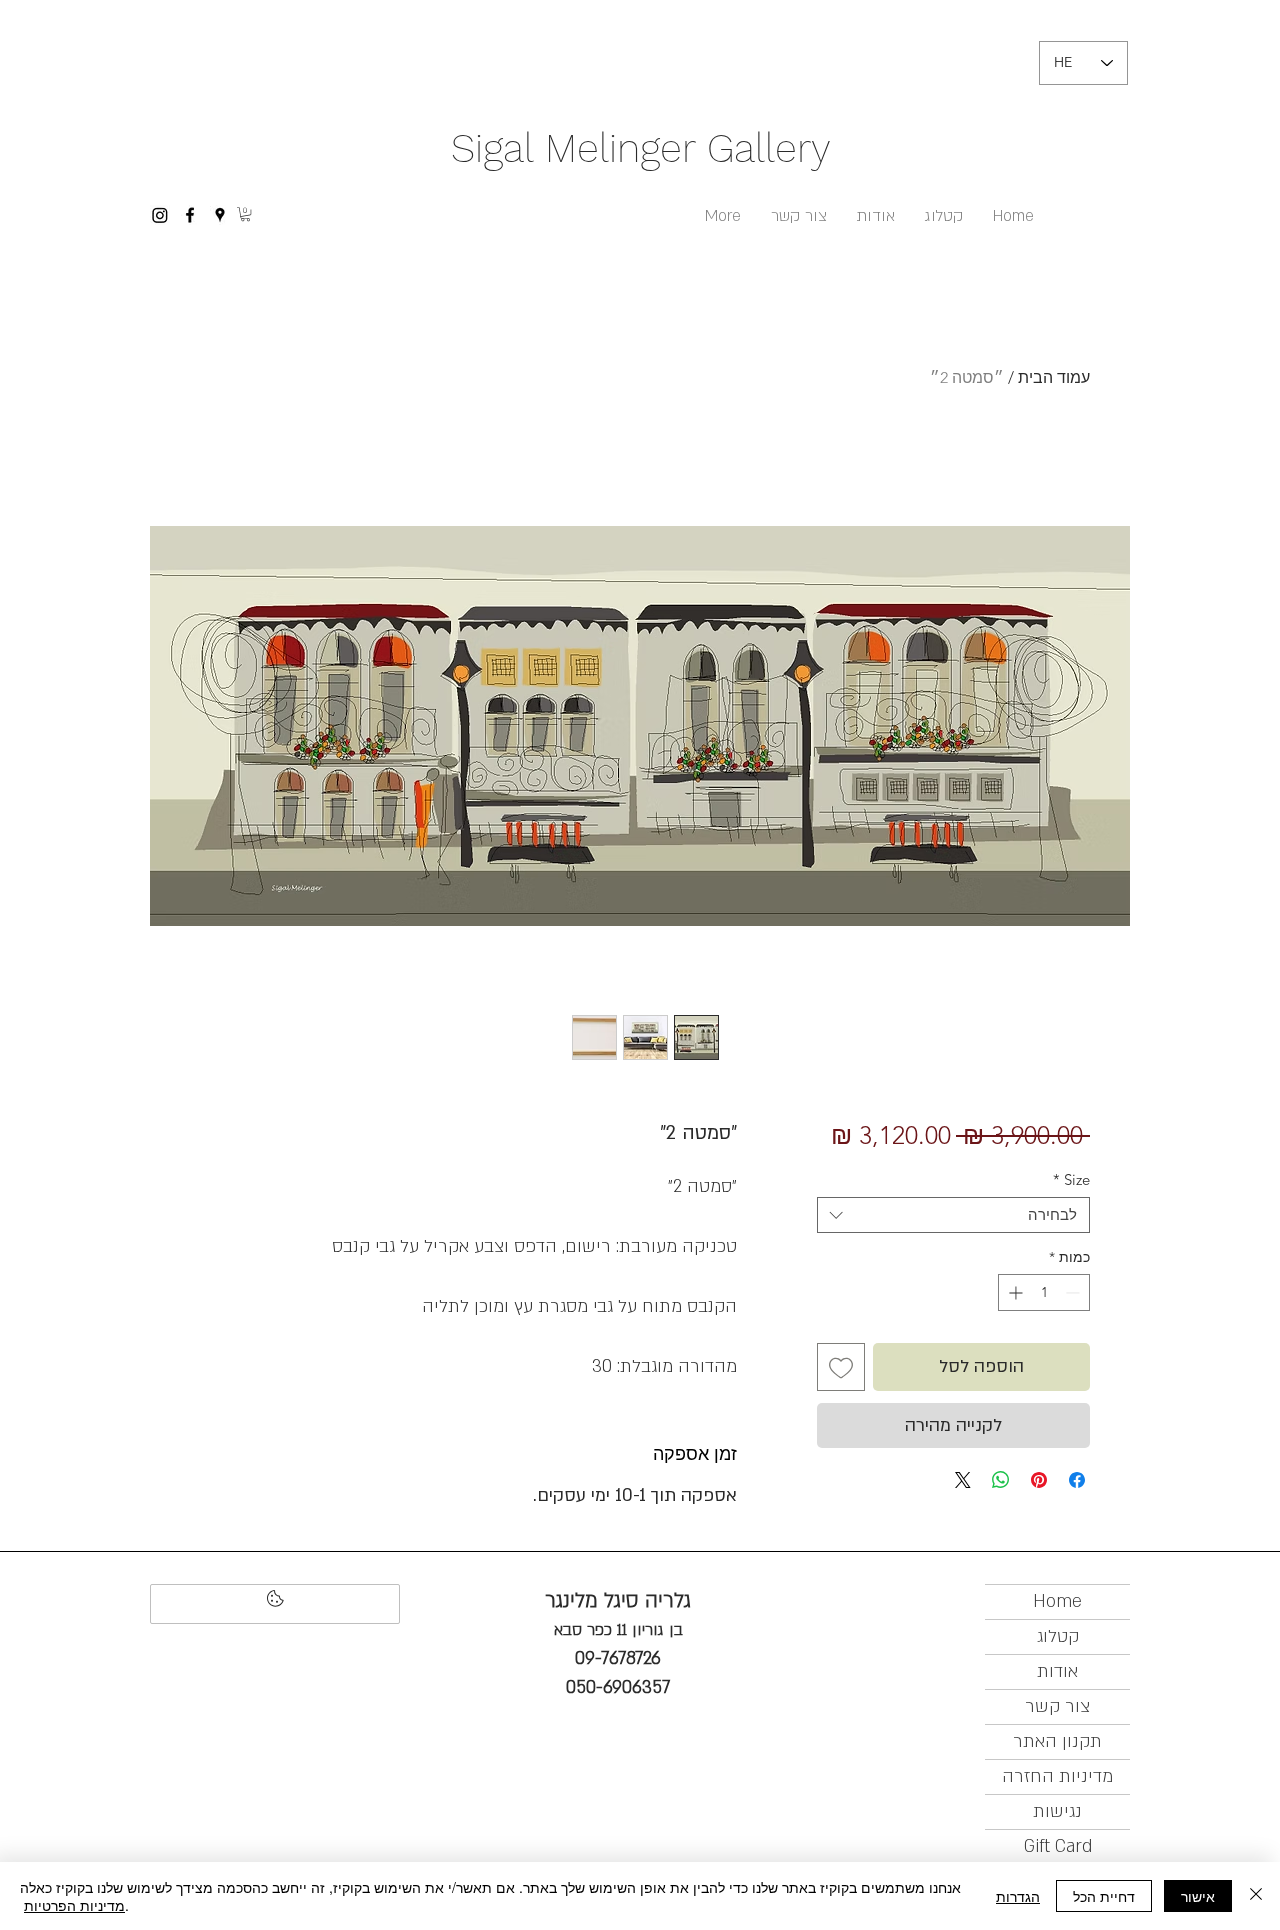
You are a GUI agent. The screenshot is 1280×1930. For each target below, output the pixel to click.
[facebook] (190, 215)
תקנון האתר (1057, 1741)
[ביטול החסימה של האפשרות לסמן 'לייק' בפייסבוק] (275, 1604)
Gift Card (1058, 1846)
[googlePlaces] (220, 215)
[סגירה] (1256, 1896)
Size (1071, 1180)
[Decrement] (1074, 1292)
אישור (1198, 1896)
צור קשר (1057, 1706)
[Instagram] (160, 215)
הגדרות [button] (1018, 1896)
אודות (1057, 1671)
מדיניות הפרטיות (74, 1905)
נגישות (1057, 1811)
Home (1057, 1601)
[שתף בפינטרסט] (1039, 1480)
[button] (245, 214)
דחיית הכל (1104, 1896)
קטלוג (1058, 1636)
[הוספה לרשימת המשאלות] (841, 1367)
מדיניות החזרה (1057, 1776)
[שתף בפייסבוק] (1077, 1480)
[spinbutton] (1044, 1292)
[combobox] (953, 1215)
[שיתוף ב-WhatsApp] (1001, 1480)
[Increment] (1013, 1292)
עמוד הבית (1054, 377)
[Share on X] (963, 1480)
